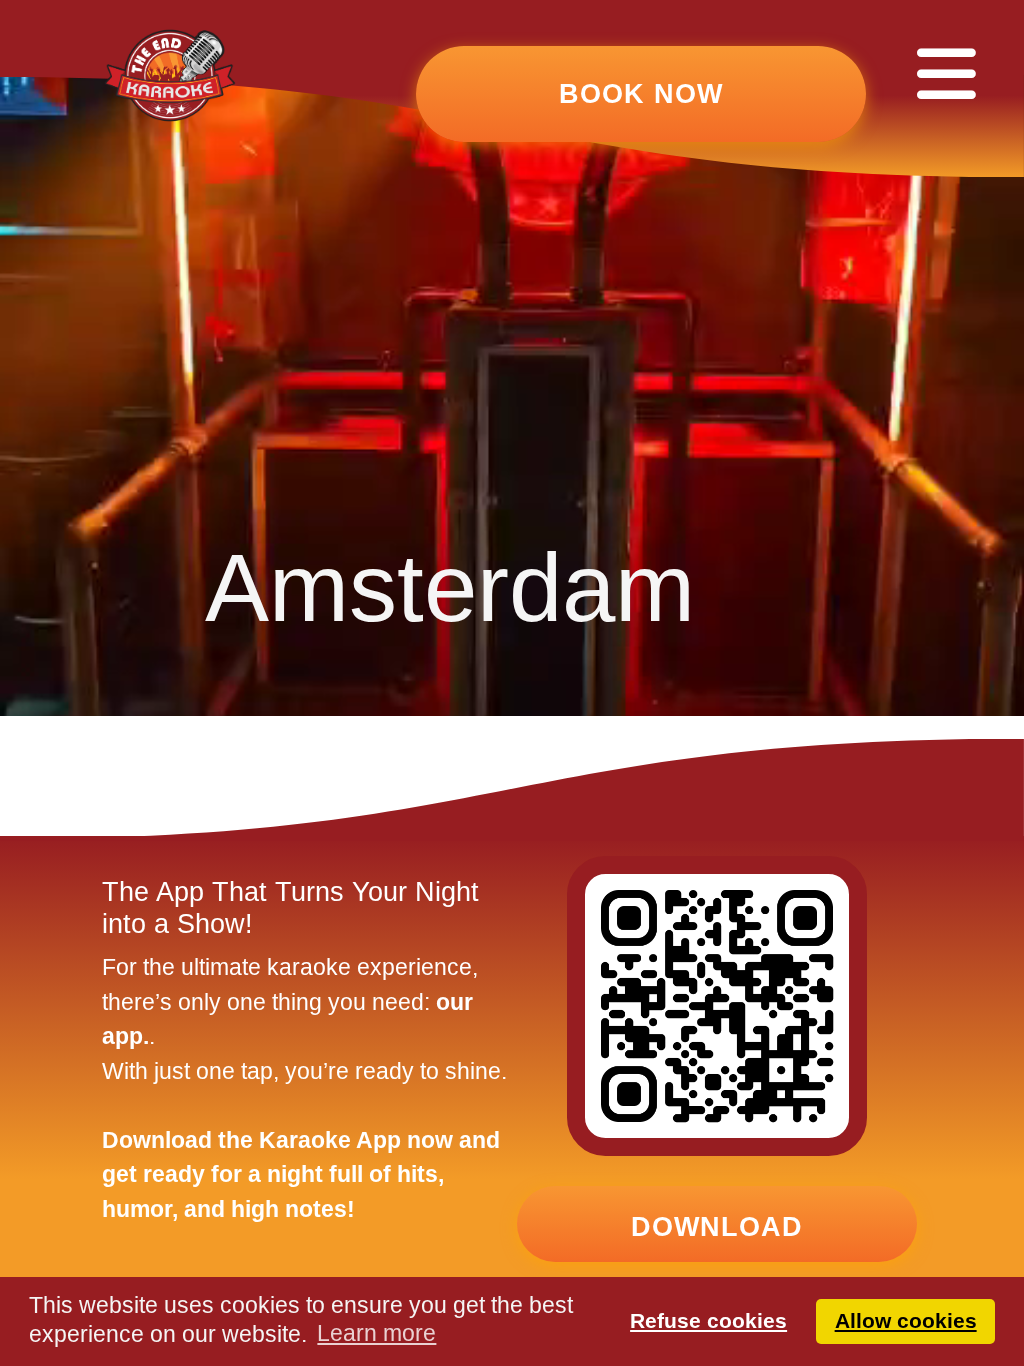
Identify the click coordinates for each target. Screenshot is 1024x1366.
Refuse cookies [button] (708, 1320)
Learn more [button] (376, 1333)
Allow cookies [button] (906, 1320)
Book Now (641, 94)
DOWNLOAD (717, 1227)
